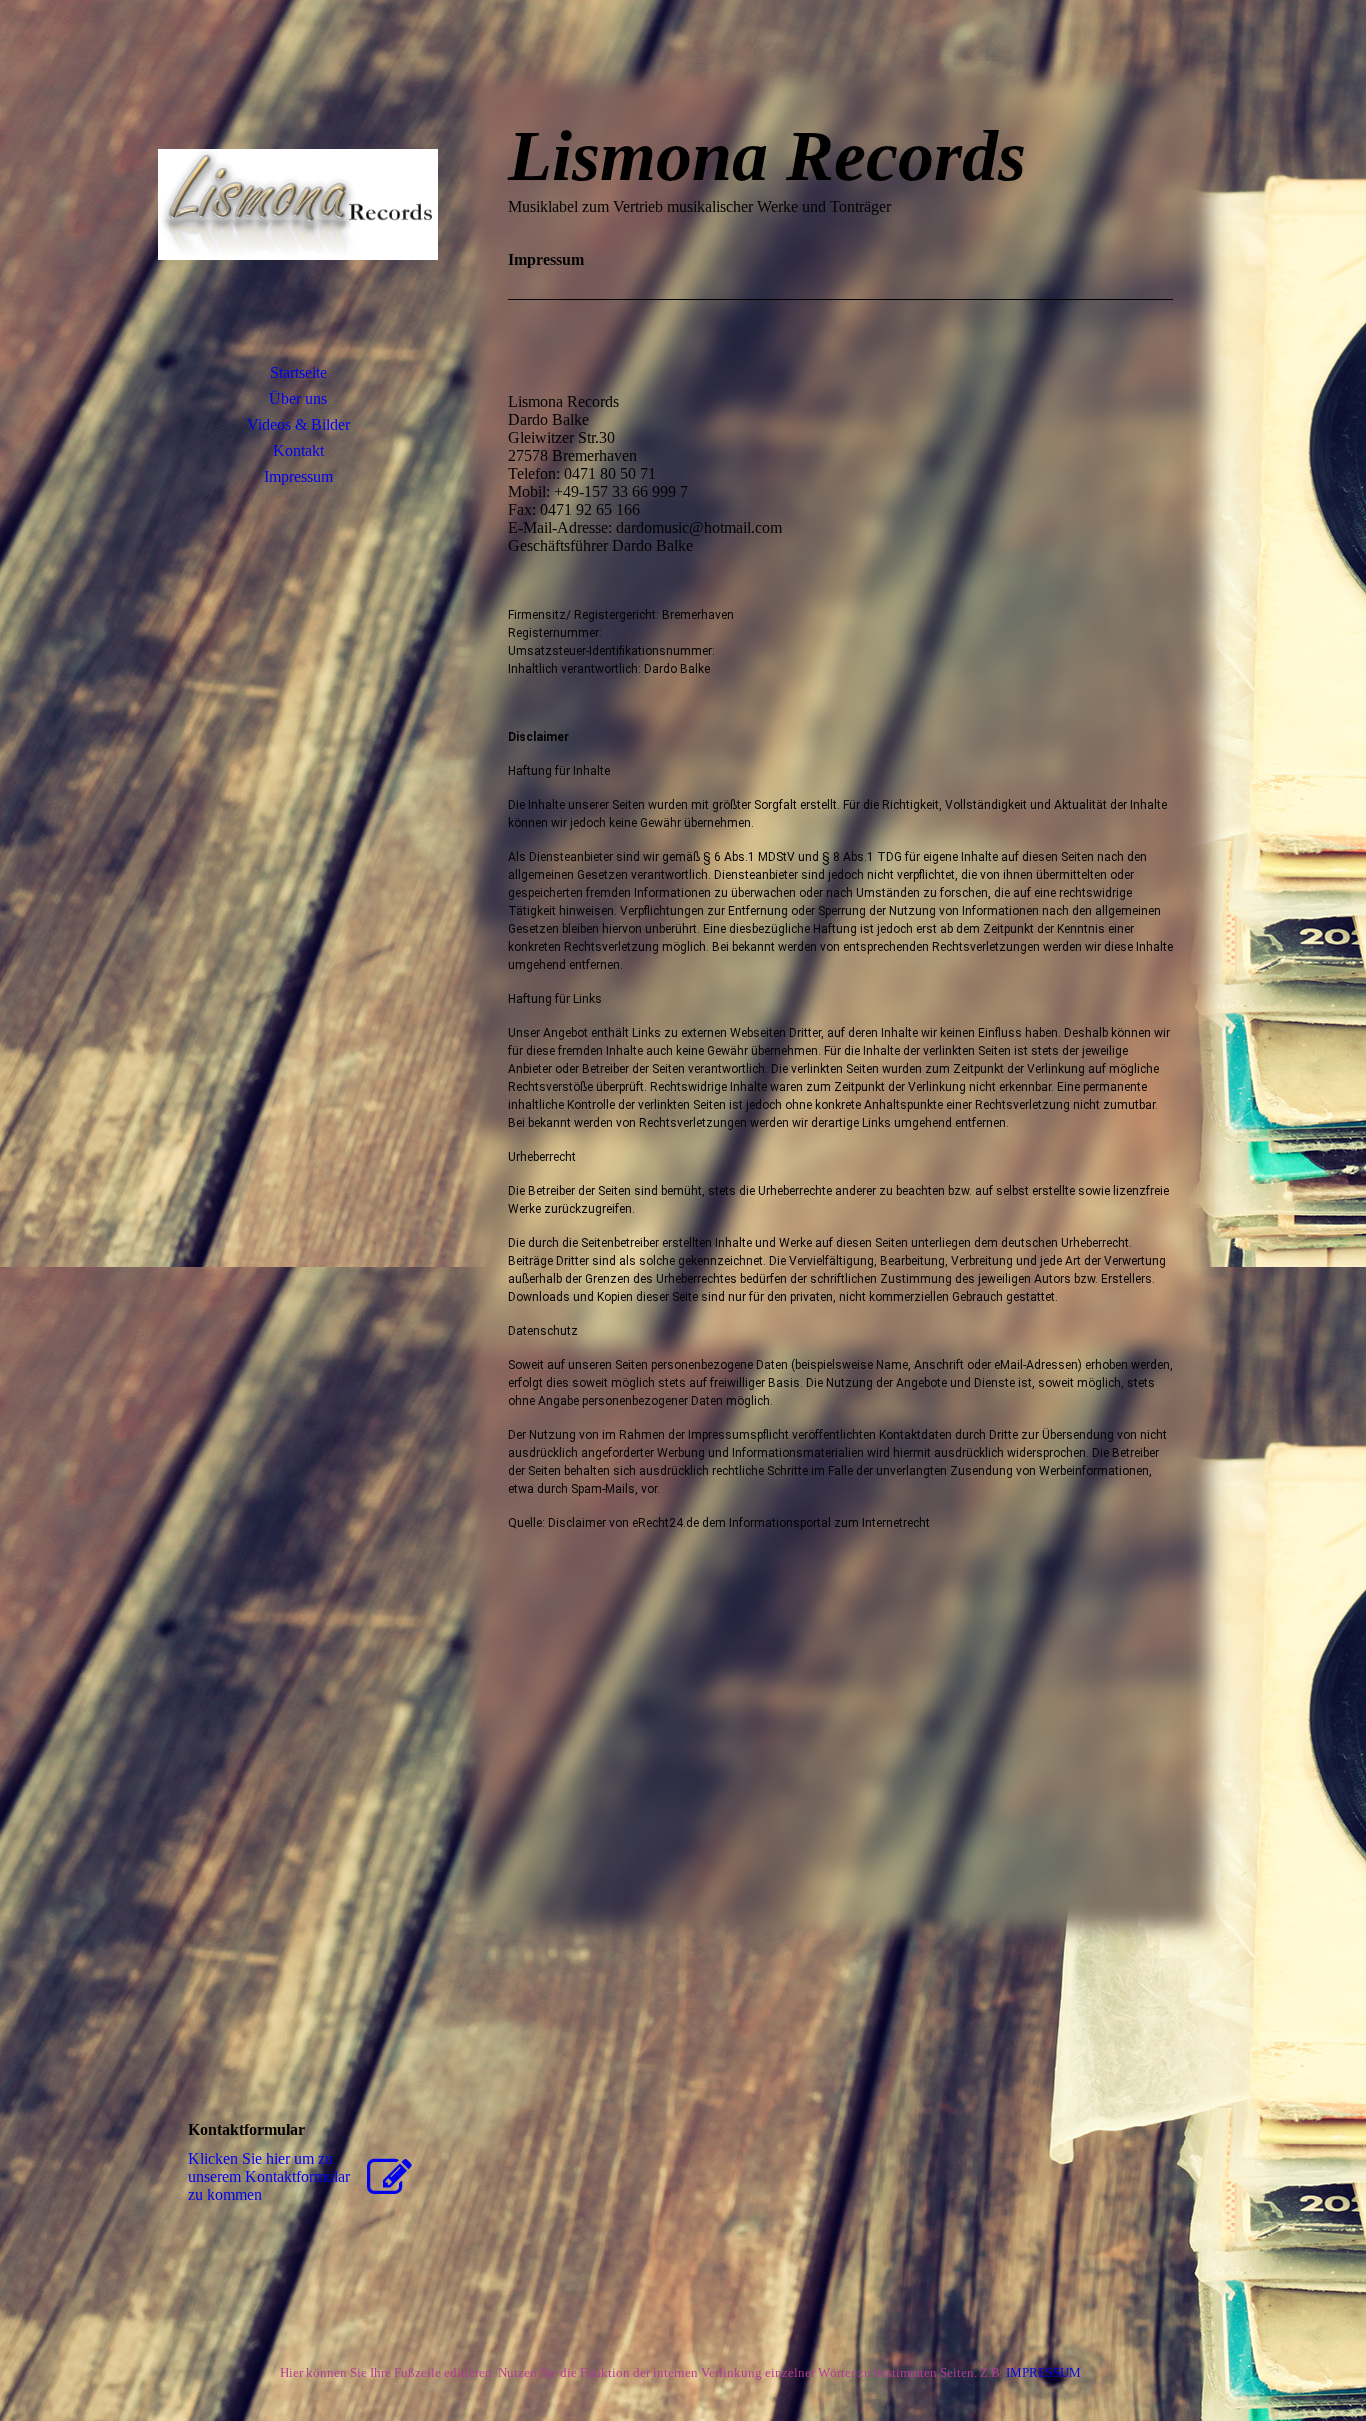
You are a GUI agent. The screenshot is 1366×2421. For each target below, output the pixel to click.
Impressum (298, 476)
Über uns (298, 398)
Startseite (298, 372)
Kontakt (298, 450)
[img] (298, 205)
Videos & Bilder (298, 424)
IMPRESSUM (1046, 2372)
